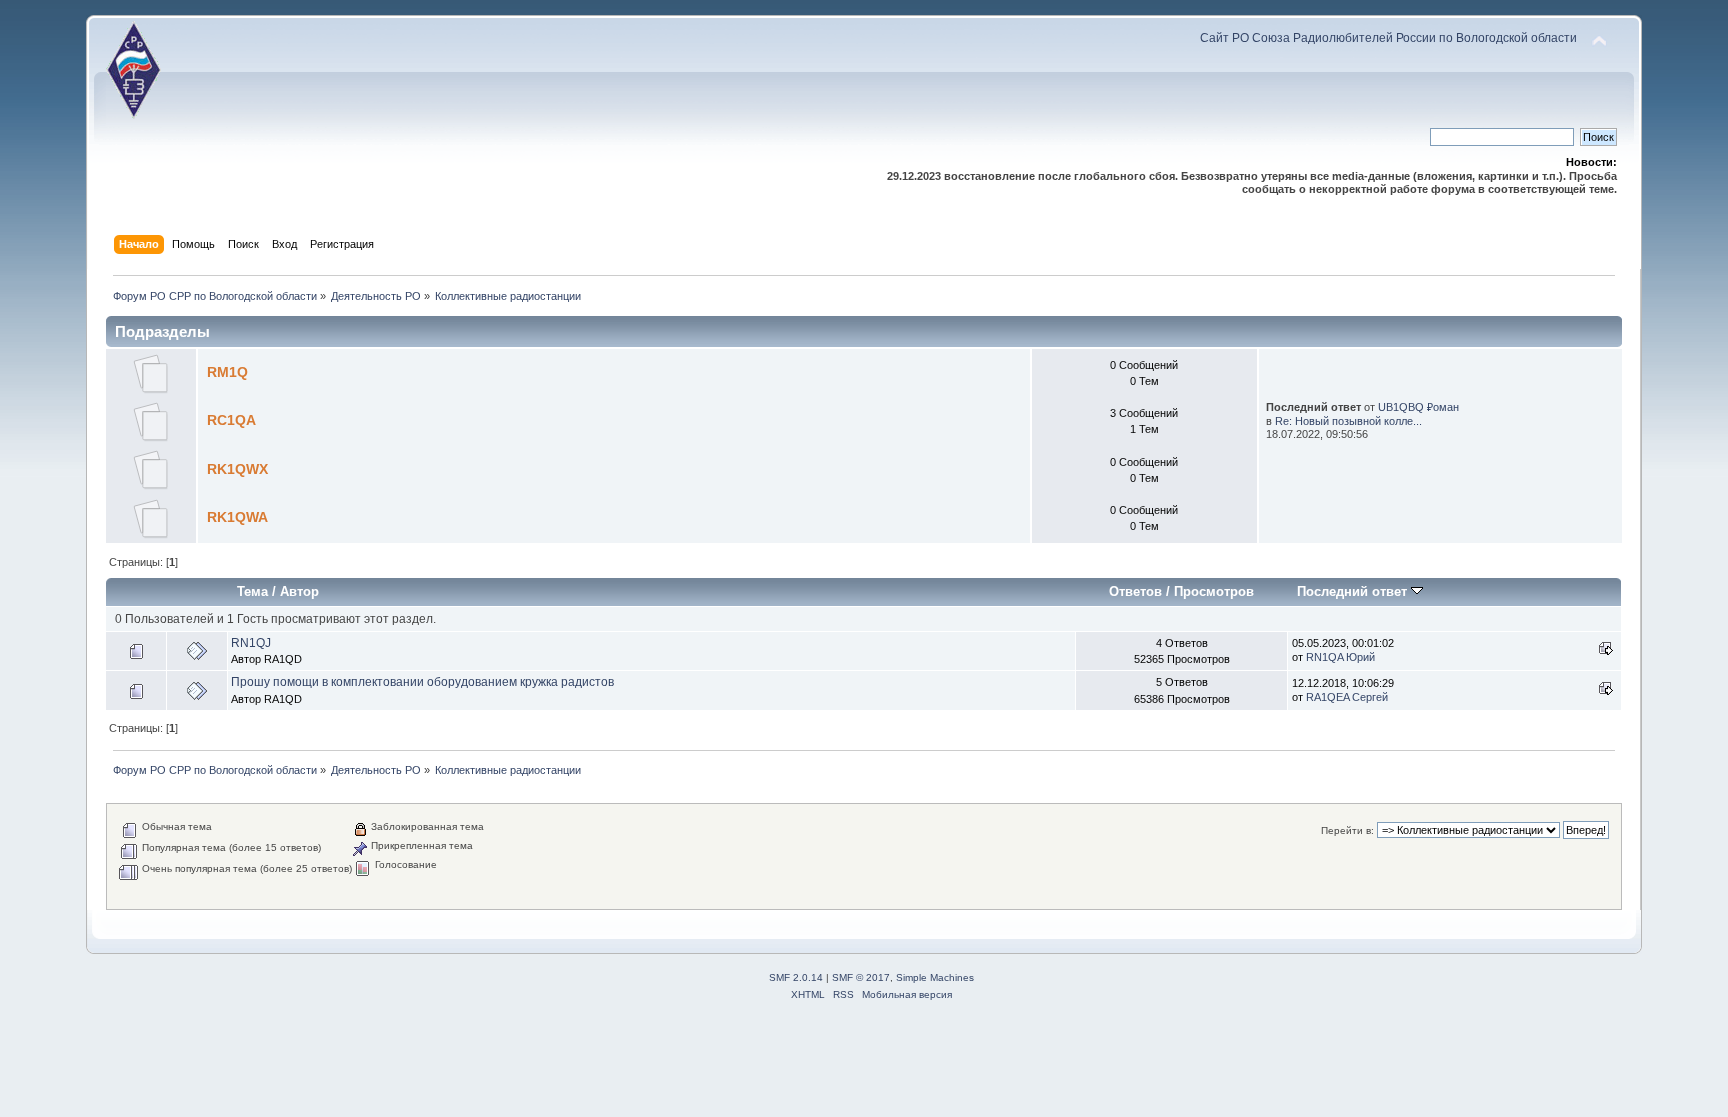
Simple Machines (935, 977)
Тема (252, 591)
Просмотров (1214, 591)
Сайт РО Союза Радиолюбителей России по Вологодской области (1388, 38)
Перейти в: (1347, 830)
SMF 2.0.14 (796, 977)
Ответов (1135, 591)
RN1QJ (251, 643)
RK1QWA (237, 517)
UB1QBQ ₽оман (1418, 407)
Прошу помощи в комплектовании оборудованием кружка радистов (422, 682)
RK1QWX (237, 469)
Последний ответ (1354, 591)
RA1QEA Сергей (1347, 697)
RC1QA (231, 420)
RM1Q (227, 372)
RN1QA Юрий (1340, 657)
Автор (299, 591)
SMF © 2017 (861, 977)
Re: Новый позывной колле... (1348, 421)
